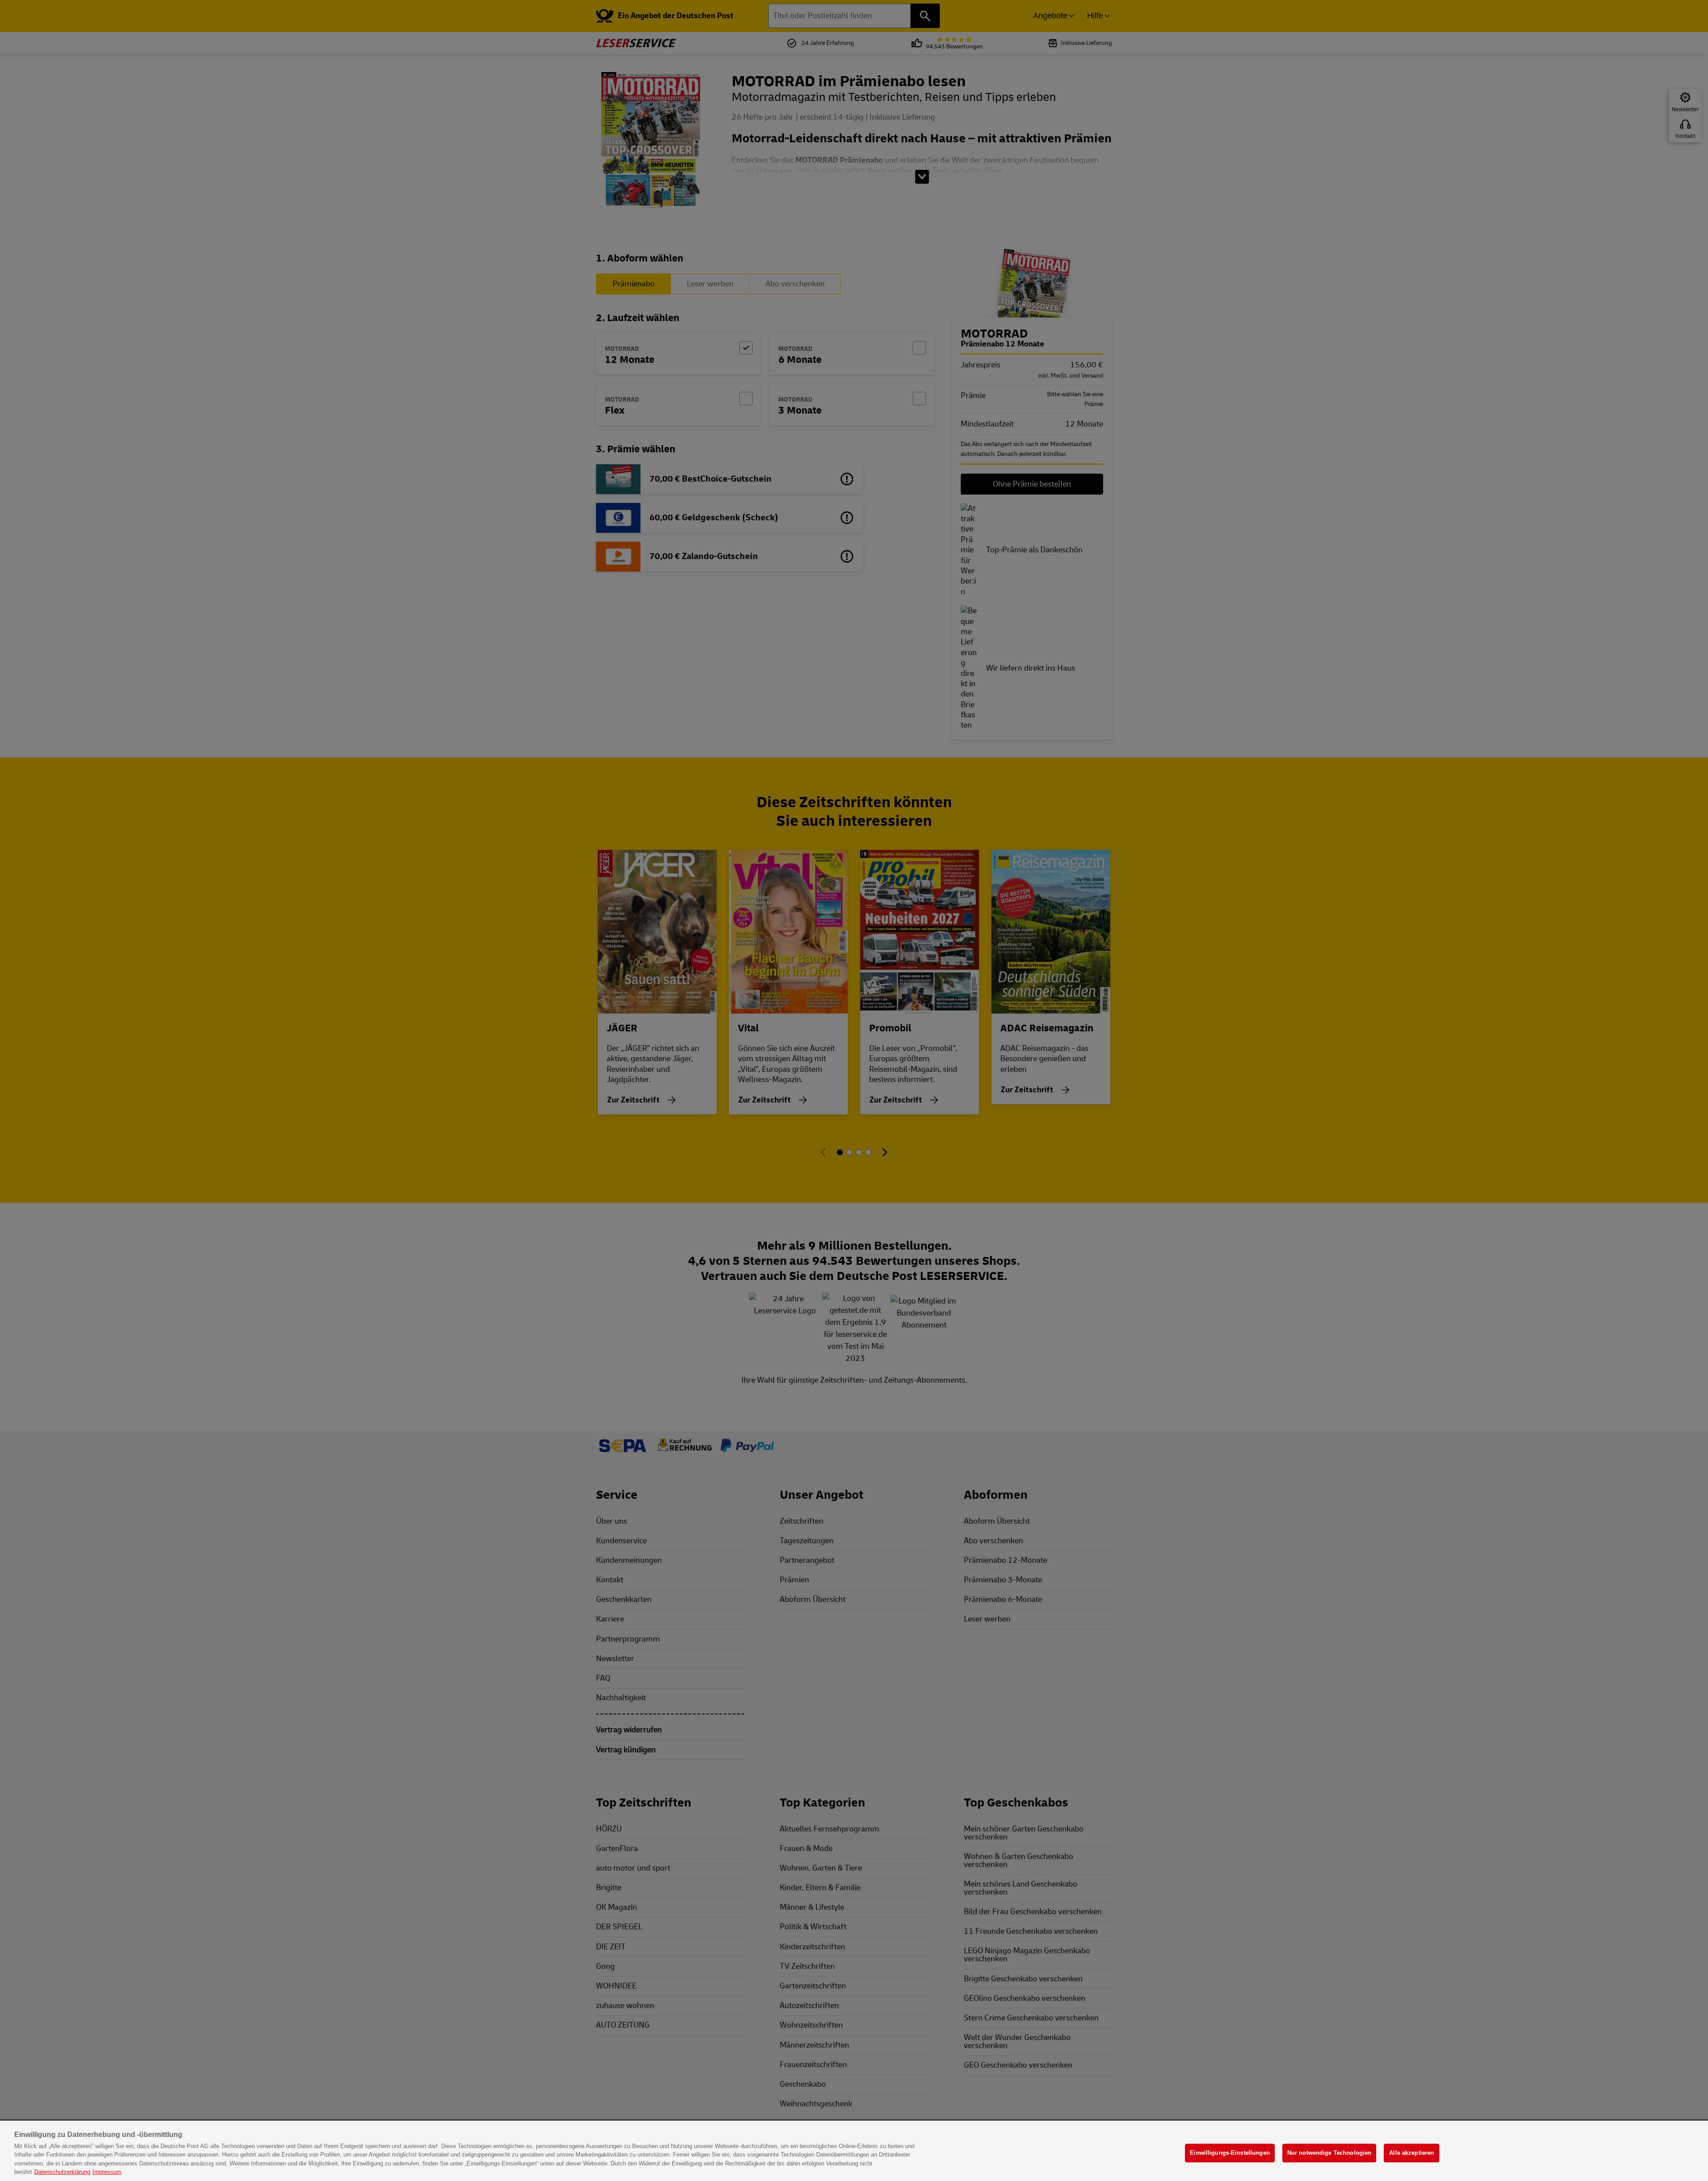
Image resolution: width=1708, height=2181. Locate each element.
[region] (854, 2151)
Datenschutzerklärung (62, 2172)
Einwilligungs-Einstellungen (1230, 2153)
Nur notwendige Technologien (1329, 2153)
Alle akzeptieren (1412, 2153)
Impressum (107, 2172)
